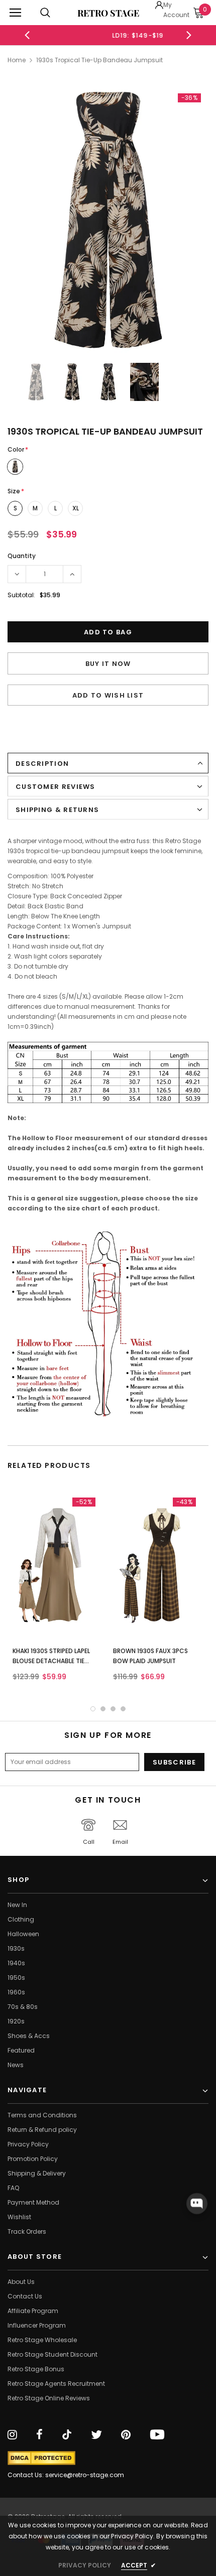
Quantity (22, 556)
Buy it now (108, 664)
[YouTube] (157, 2435)
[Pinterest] (126, 2435)
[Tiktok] (67, 2435)
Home (17, 60)
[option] (108, 35)
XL (76, 508)
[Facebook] (39, 2435)
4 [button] (123, 1709)
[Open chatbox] (197, 2204)
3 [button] (113, 1709)
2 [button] (103, 1709)
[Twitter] (96, 2435)
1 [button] (93, 1709)
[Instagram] (12, 2435)
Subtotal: (21, 595)
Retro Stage (108, 13)
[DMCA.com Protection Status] (41, 2458)
